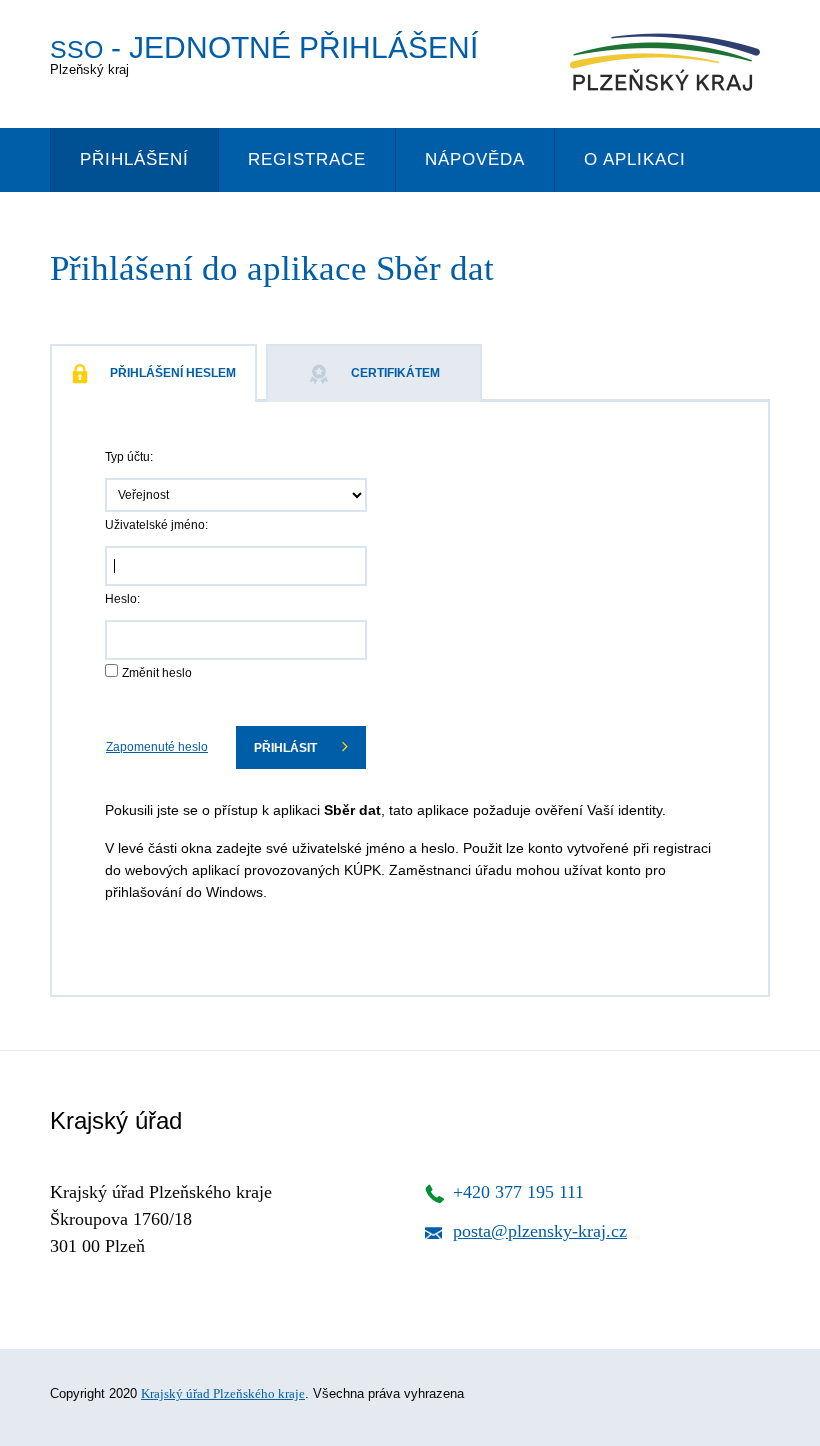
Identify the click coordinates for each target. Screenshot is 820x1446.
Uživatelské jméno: (156, 525)
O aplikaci (635, 159)
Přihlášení (134, 159)
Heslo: (122, 599)
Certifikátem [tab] (395, 373)
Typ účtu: (129, 457)
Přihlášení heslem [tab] (173, 373)
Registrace (307, 159)
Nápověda (475, 159)
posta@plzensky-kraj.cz (540, 1231)
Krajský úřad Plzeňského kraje (223, 1393)
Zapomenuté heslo (157, 747)
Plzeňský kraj (264, 54)
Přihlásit (287, 748)
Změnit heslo (157, 673)
